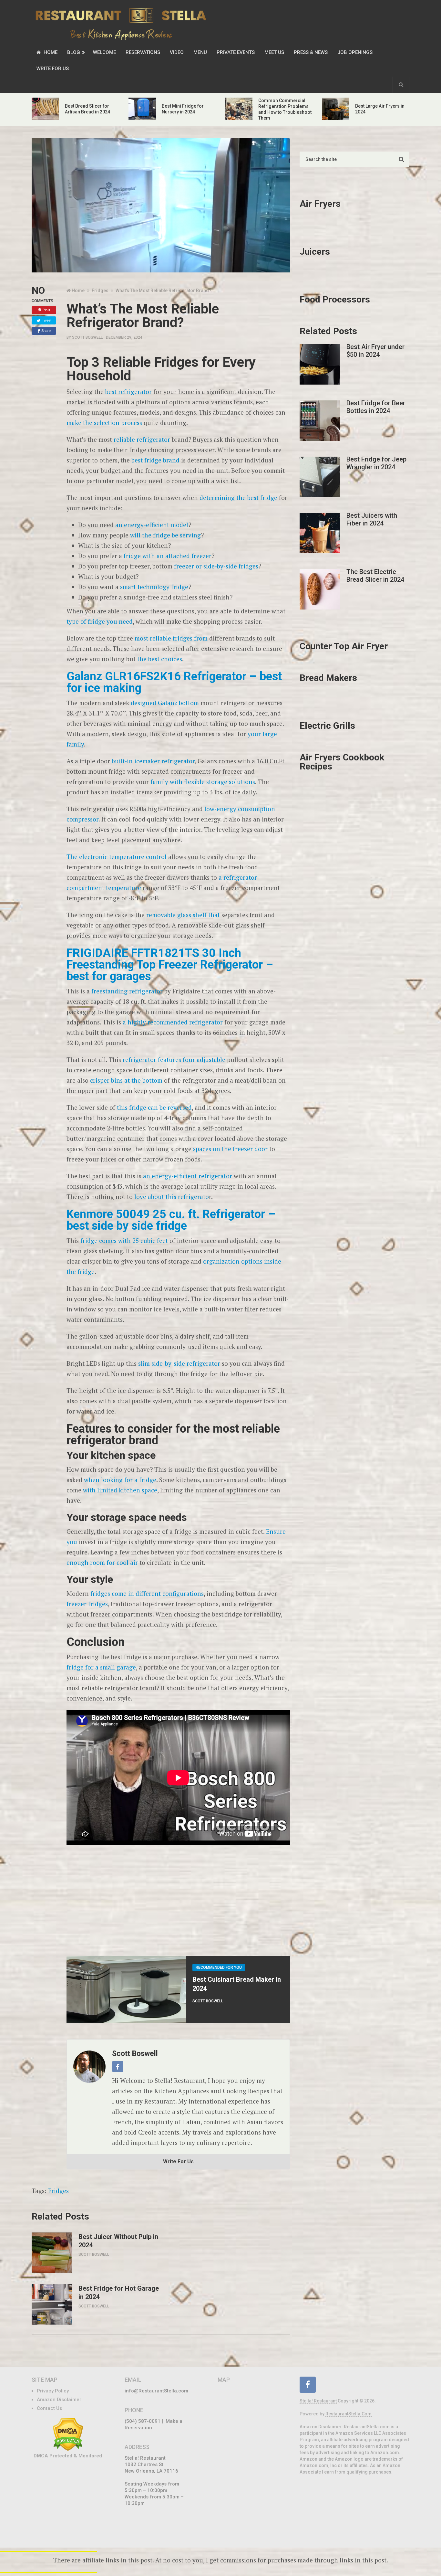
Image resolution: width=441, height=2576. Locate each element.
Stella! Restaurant (318, 2401)
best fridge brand (155, 460)
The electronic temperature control (117, 857)
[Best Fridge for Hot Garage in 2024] (52, 2304)
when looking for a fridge (119, 1480)
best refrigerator (128, 392)
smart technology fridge (153, 587)
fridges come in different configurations (147, 1593)
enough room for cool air (102, 1562)
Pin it (46, 310)
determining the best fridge (238, 498)
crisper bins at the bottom (126, 1080)
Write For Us (53, 69)
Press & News (311, 52)
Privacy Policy (53, 2391)
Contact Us (49, 2408)
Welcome (104, 52)
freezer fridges (87, 1604)
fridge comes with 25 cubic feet (123, 1240)
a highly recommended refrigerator (173, 1022)
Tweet (47, 320)
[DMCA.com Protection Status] (68, 2449)
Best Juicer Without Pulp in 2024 (118, 2241)
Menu (200, 52)
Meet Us (274, 52)
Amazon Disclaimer (59, 2400)
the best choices (160, 659)
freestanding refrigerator (127, 991)
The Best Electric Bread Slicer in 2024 (375, 576)
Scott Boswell (87, 337)
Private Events (236, 52)
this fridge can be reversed (154, 1107)
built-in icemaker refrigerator (153, 761)
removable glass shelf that (182, 915)
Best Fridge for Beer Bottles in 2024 (376, 407)
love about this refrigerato (172, 1197)
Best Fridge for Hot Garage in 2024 (119, 2293)
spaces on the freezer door (230, 1149)
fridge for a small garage (101, 1667)
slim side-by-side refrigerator (178, 1363)
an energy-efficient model (152, 525)
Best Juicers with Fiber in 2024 (372, 519)
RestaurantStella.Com (349, 2414)
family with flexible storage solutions (202, 782)
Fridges (58, 2191)
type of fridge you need (100, 621)
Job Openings (355, 52)
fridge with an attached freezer (168, 556)
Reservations (143, 52)
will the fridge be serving (165, 535)
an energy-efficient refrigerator (187, 1176)
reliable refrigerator (142, 439)
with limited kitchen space (120, 1490)
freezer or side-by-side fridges (216, 566)
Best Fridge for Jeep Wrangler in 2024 (376, 463)
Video (177, 52)
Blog (74, 52)
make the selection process (104, 423)
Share (46, 331)
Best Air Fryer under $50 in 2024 (375, 351)
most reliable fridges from (170, 638)
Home (50, 52)
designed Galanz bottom (165, 703)
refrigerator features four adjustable (174, 1060)
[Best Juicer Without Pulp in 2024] (52, 2253)
